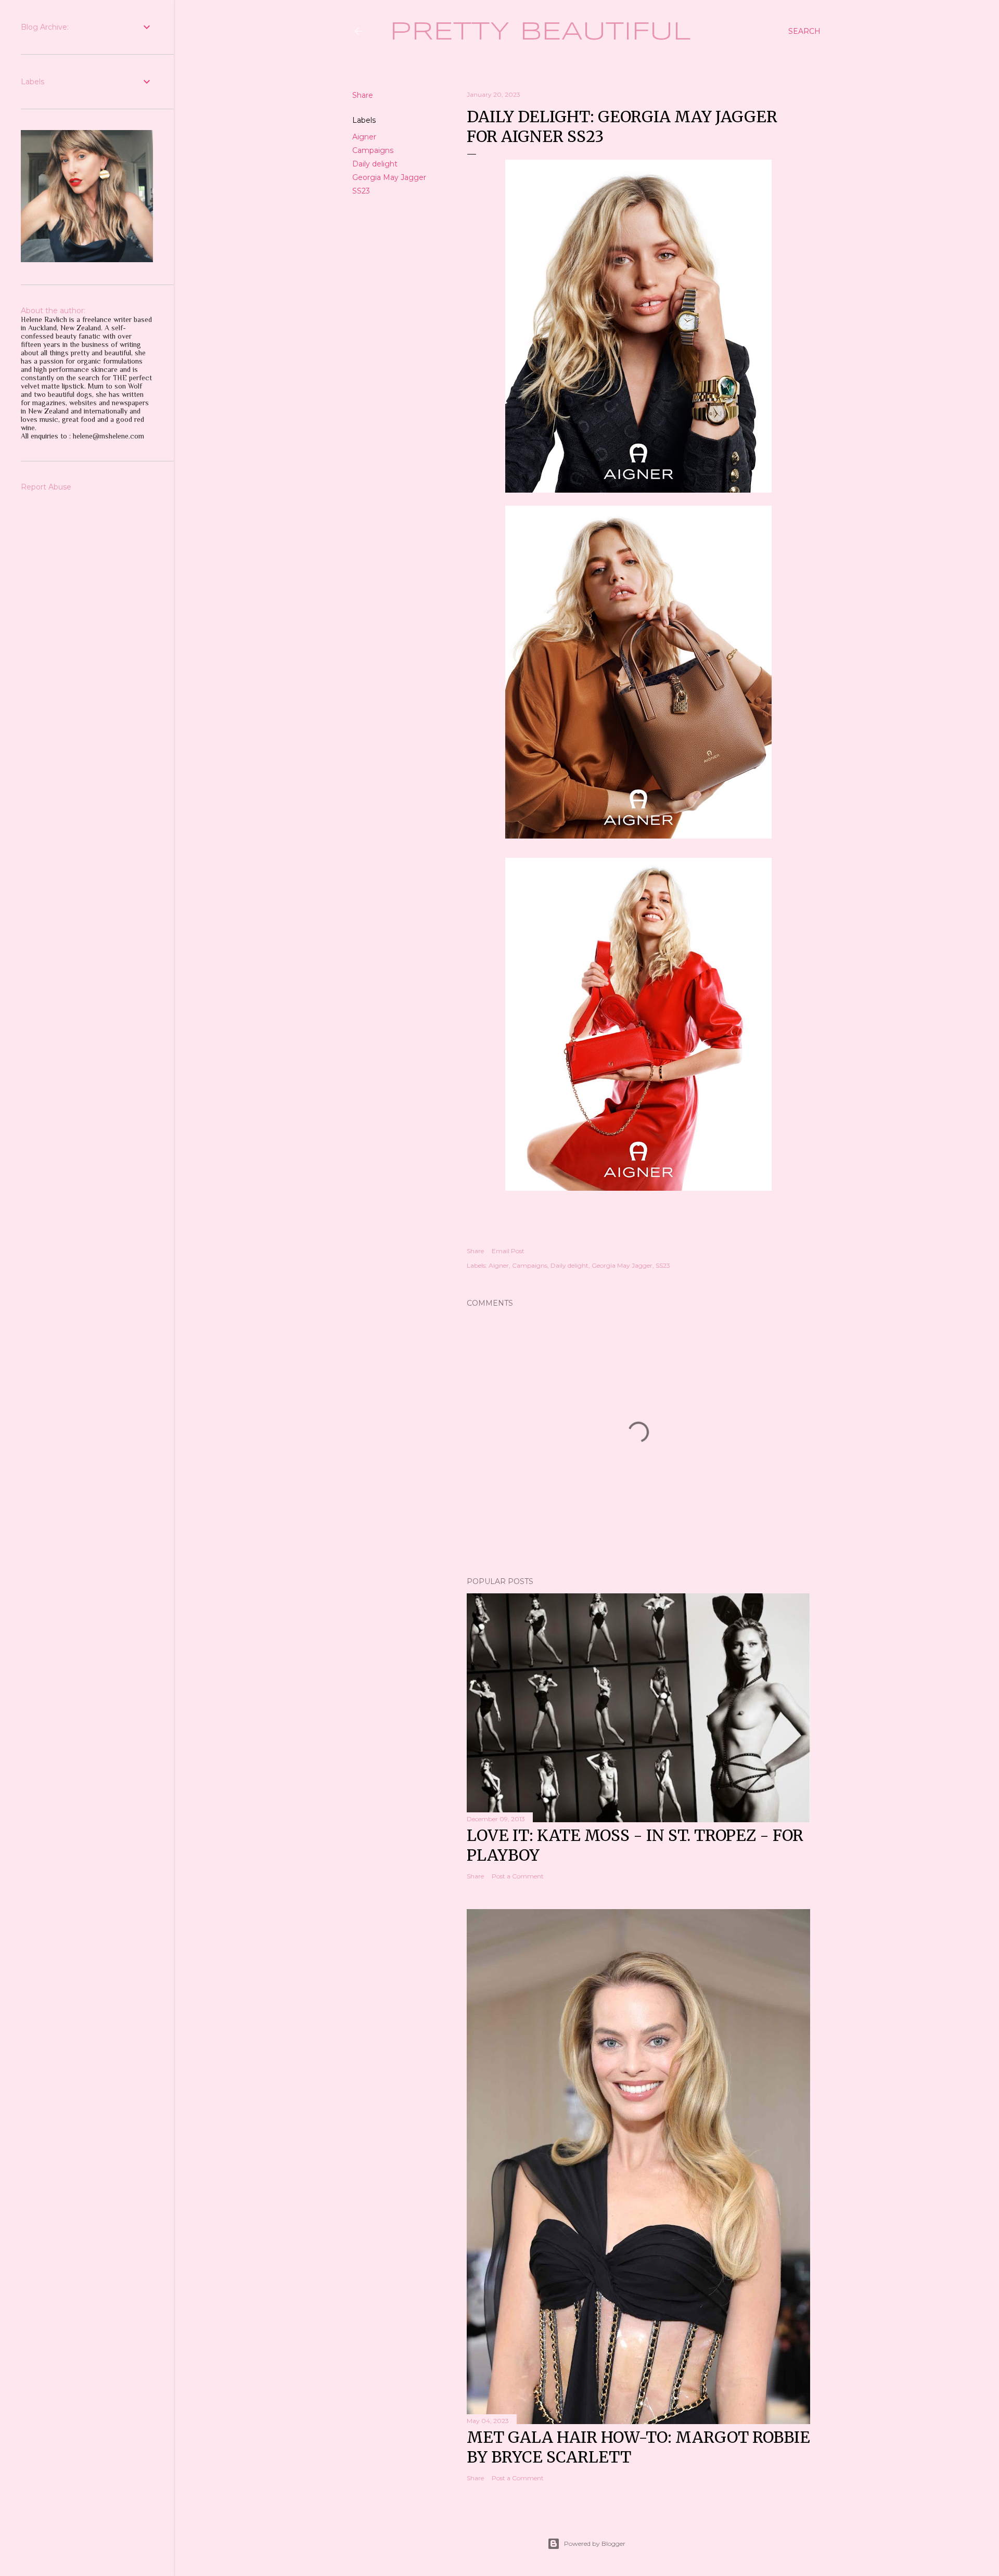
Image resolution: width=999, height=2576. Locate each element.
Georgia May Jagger (389, 177)
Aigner (364, 137)
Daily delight (375, 164)
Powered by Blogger (595, 2543)
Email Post (508, 1251)
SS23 (361, 191)
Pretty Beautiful (540, 32)
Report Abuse (46, 487)
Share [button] (363, 95)
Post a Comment (518, 1876)
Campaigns (373, 150)
